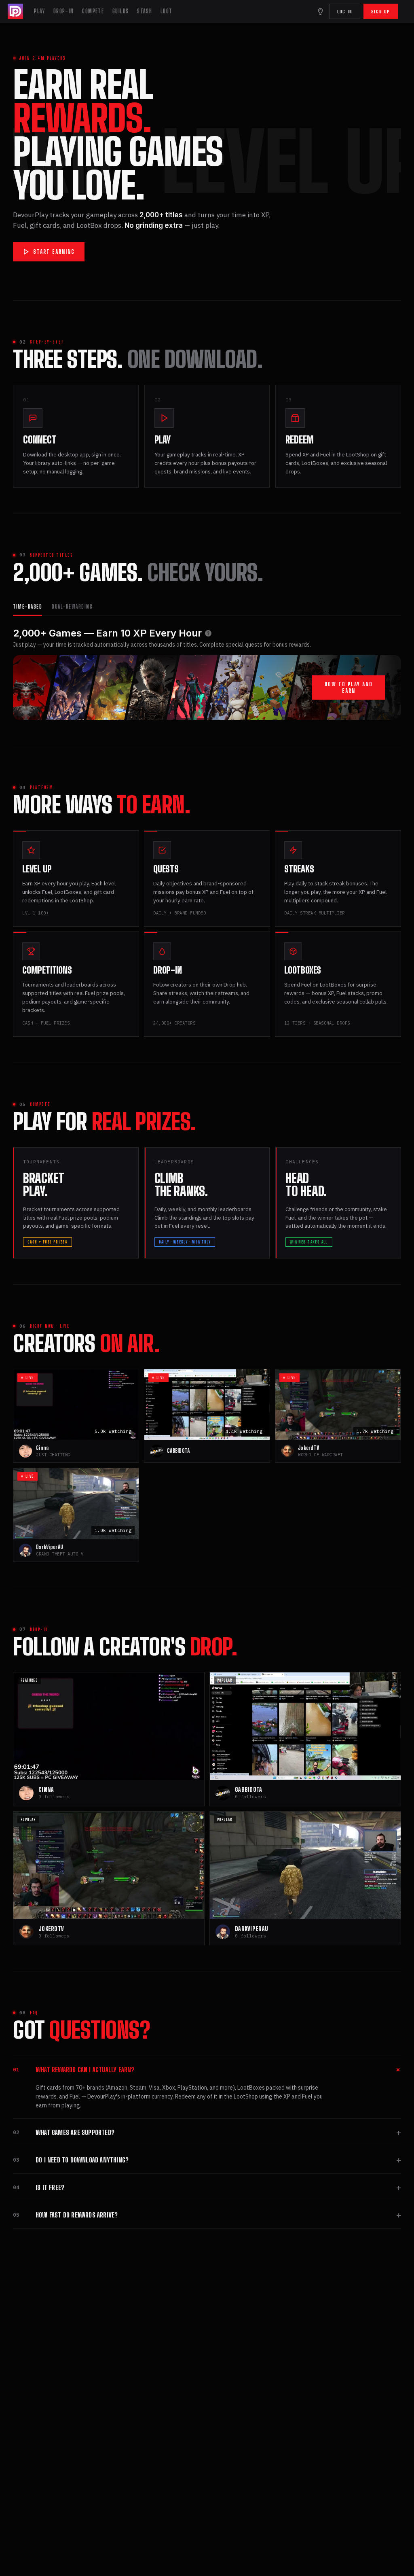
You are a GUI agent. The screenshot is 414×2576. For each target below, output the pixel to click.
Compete (93, 11)
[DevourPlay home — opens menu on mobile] (16, 11)
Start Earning (54, 252)
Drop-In (64, 11)
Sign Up (381, 12)
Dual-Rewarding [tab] (72, 607)
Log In (345, 12)
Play (39, 11)
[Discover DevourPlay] (320, 11)
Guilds (120, 11)
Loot (167, 11)
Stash (145, 11)
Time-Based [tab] (27, 607)
